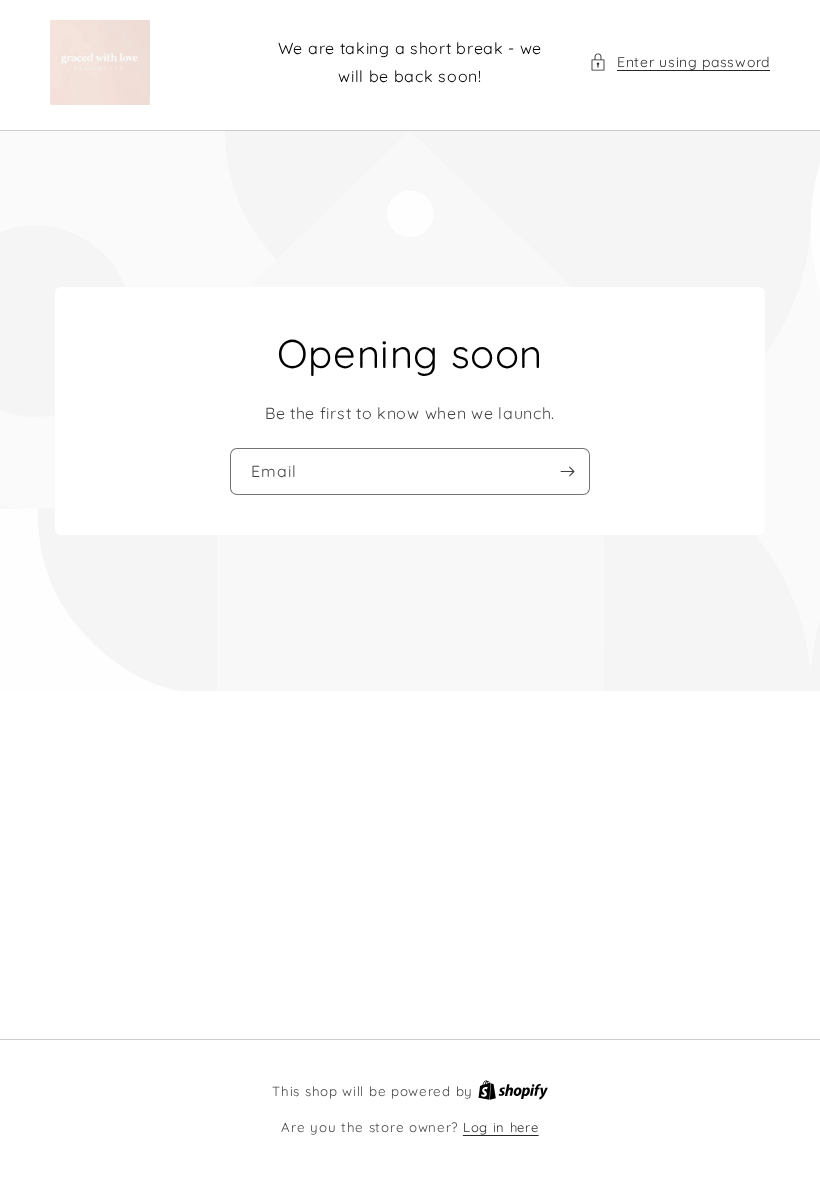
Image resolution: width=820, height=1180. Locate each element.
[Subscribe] (567, 471)
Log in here (501, 1127)
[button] (679, 62)
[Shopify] (513, 1091)
